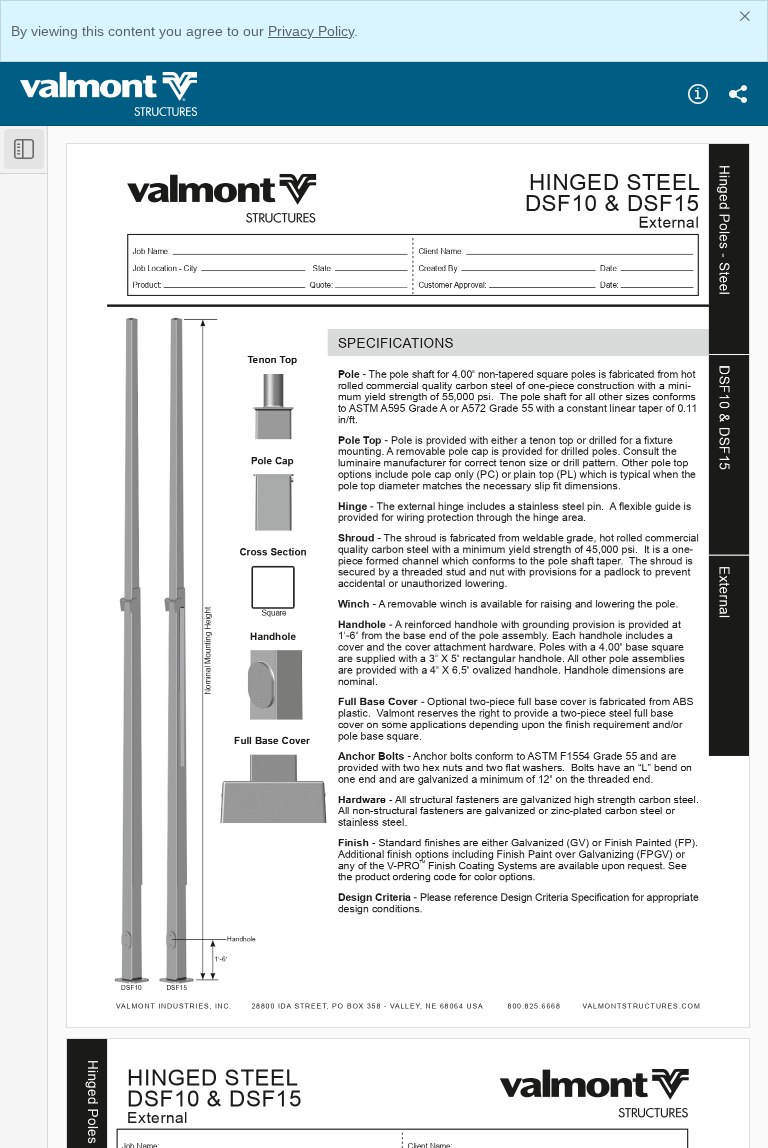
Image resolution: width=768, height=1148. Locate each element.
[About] (698, 94)
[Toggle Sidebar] (24, 149)
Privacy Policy (311, 31)
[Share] (738, 94)
